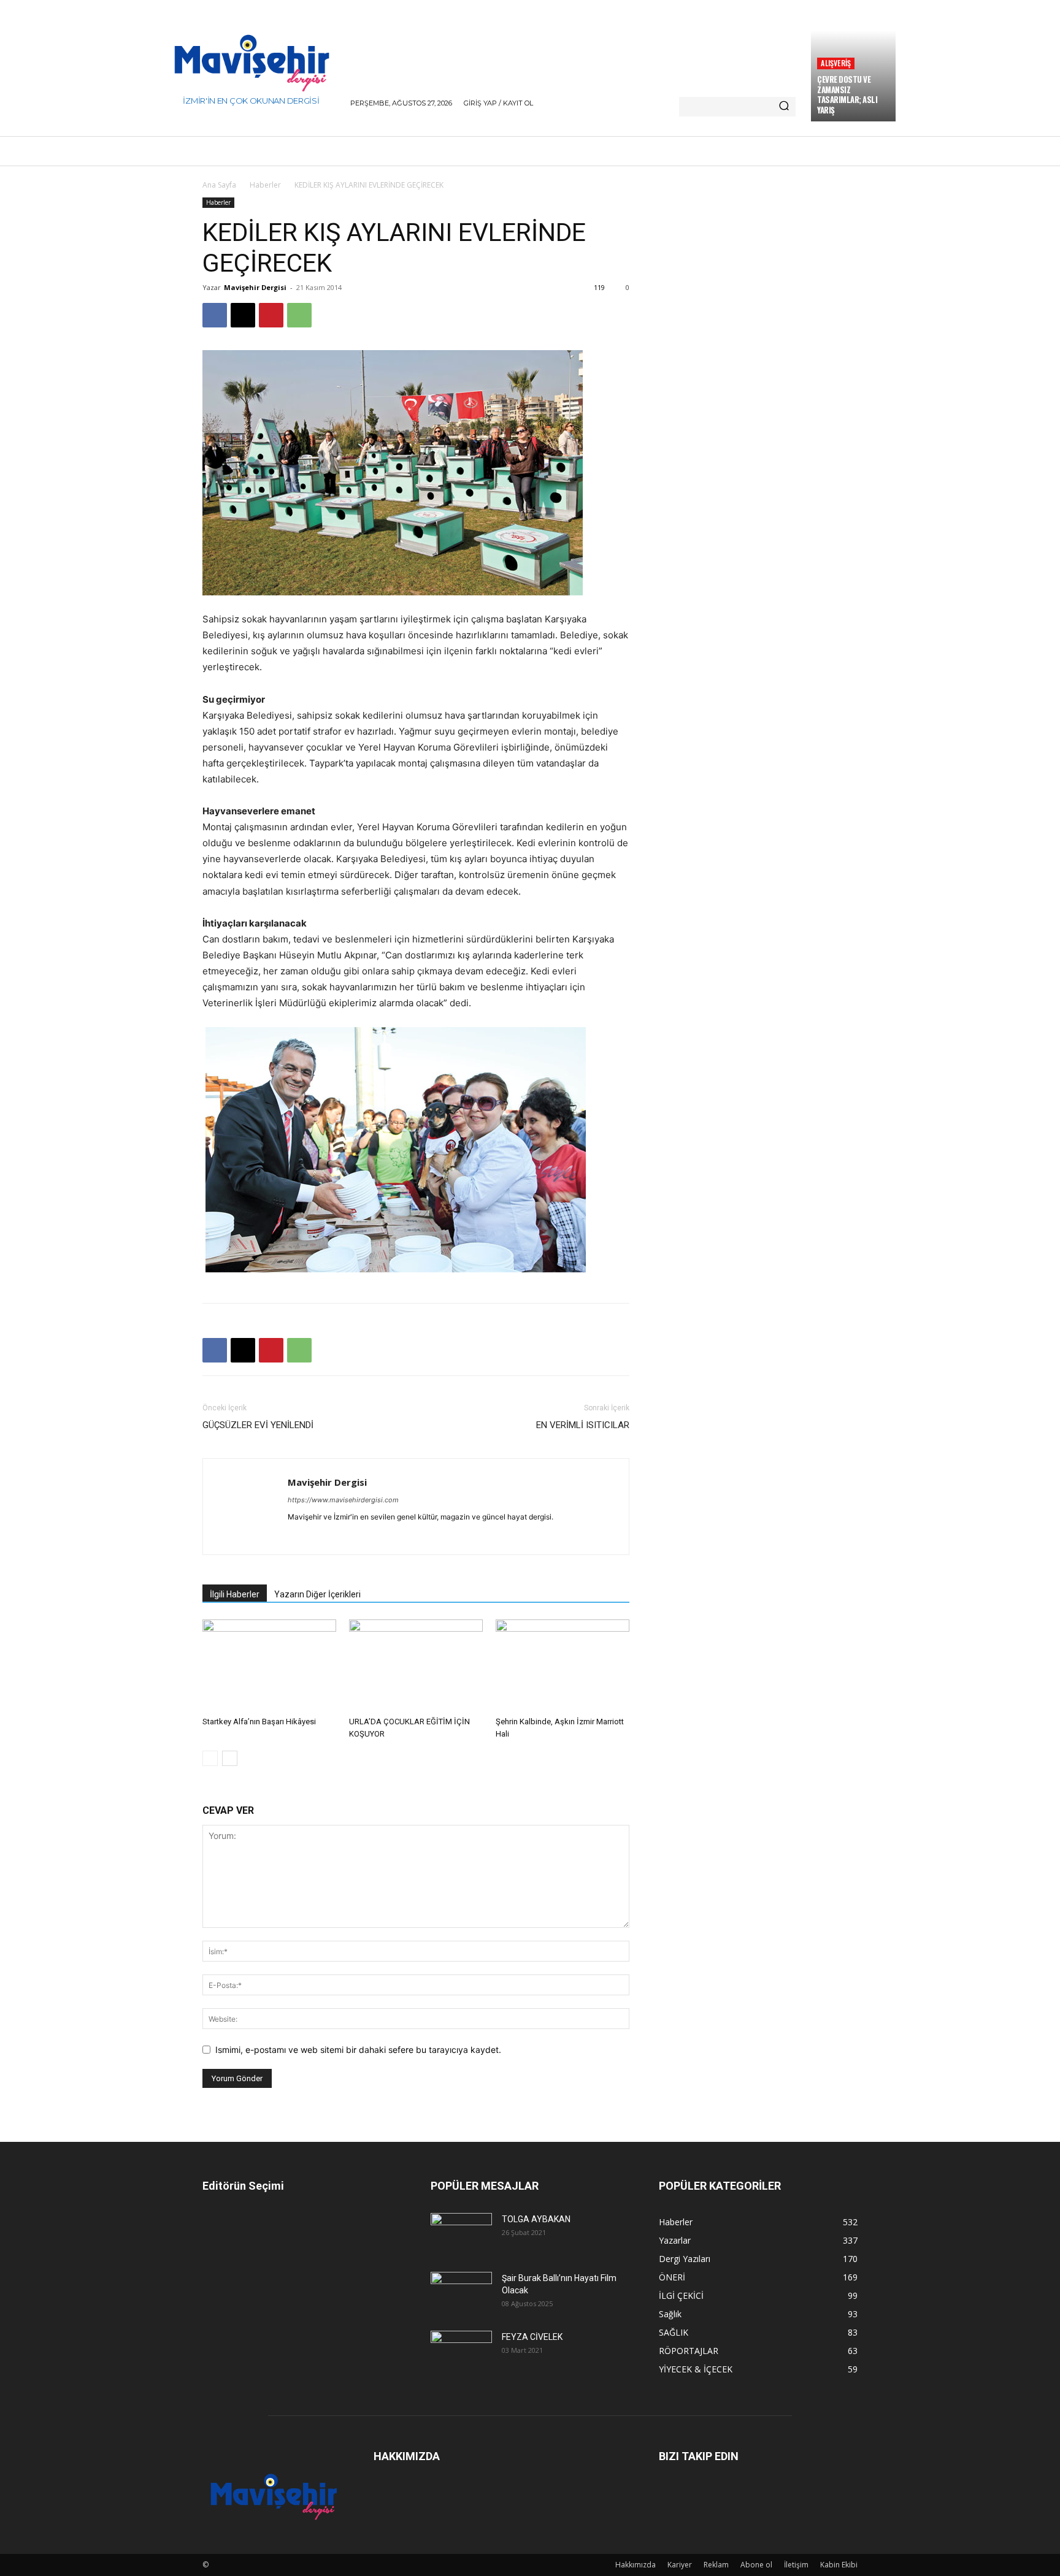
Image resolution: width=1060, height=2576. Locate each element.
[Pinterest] (271, 315)
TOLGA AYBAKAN (536, 2219)
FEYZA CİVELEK (532, 2337)
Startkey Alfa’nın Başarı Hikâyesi (259, 1722)
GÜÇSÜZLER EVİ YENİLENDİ (258, 1425)
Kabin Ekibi (839, 2565)
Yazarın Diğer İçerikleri (317, 1594)
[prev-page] (210, 1758)
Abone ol (756, 2565)
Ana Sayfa (219, 185)
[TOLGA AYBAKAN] (461, 2233)
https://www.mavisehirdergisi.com (343, 1500)
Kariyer (680, 2565)
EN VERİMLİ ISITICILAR (583, 1425)
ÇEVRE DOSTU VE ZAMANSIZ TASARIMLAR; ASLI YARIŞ (847, 95)
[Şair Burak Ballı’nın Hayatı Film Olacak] (461, 2292)
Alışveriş (836, 63)
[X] (243, 315)
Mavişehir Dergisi (255, 287)
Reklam (716, 2565)
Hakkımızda (636, 2565)
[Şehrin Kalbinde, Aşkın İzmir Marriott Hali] (563, 1665)
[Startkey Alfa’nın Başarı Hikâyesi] (269, 1665)
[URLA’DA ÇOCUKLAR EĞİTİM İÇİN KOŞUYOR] (416, 1665)
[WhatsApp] (299, 315)
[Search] (784, 107)
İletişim (796, 2565)
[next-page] (230, 1758)
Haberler (265, 185)
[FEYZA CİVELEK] (461, 2351)
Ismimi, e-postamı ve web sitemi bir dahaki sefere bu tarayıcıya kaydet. (358, 2050)
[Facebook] (215, 315)
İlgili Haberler (235, 1594)
